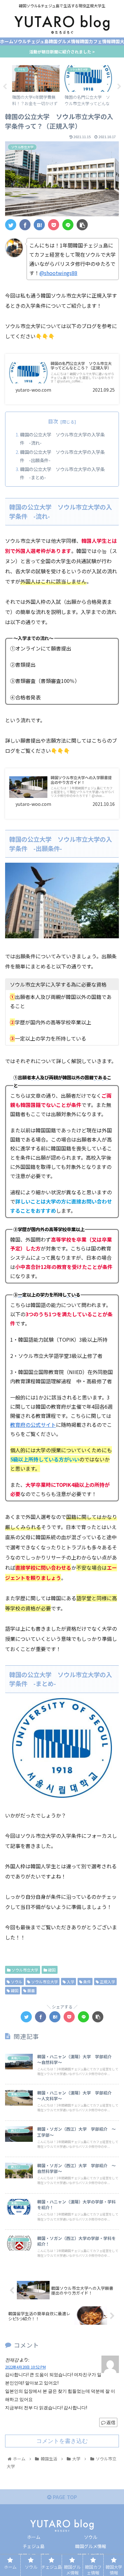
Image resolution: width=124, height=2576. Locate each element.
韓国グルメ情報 (91, 2546)
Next (119, 87)
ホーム (34, 2537)
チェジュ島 (34, 2546)
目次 (53, 421)
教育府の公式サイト (33, 1425)
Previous (5, 87)
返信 (110, 2422)
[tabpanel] (36, 85)
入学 (70, 1982)
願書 (31, 1990)
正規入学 (107, 1982)
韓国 (51, 1970)
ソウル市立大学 (24, 1970)
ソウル (16, 1982)
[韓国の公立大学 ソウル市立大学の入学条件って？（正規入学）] (39, 225)
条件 (87, 1982)
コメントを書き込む (62, 2441)
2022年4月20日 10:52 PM (25, 2367)
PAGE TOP (64, 2497)
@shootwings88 (58, 273)
